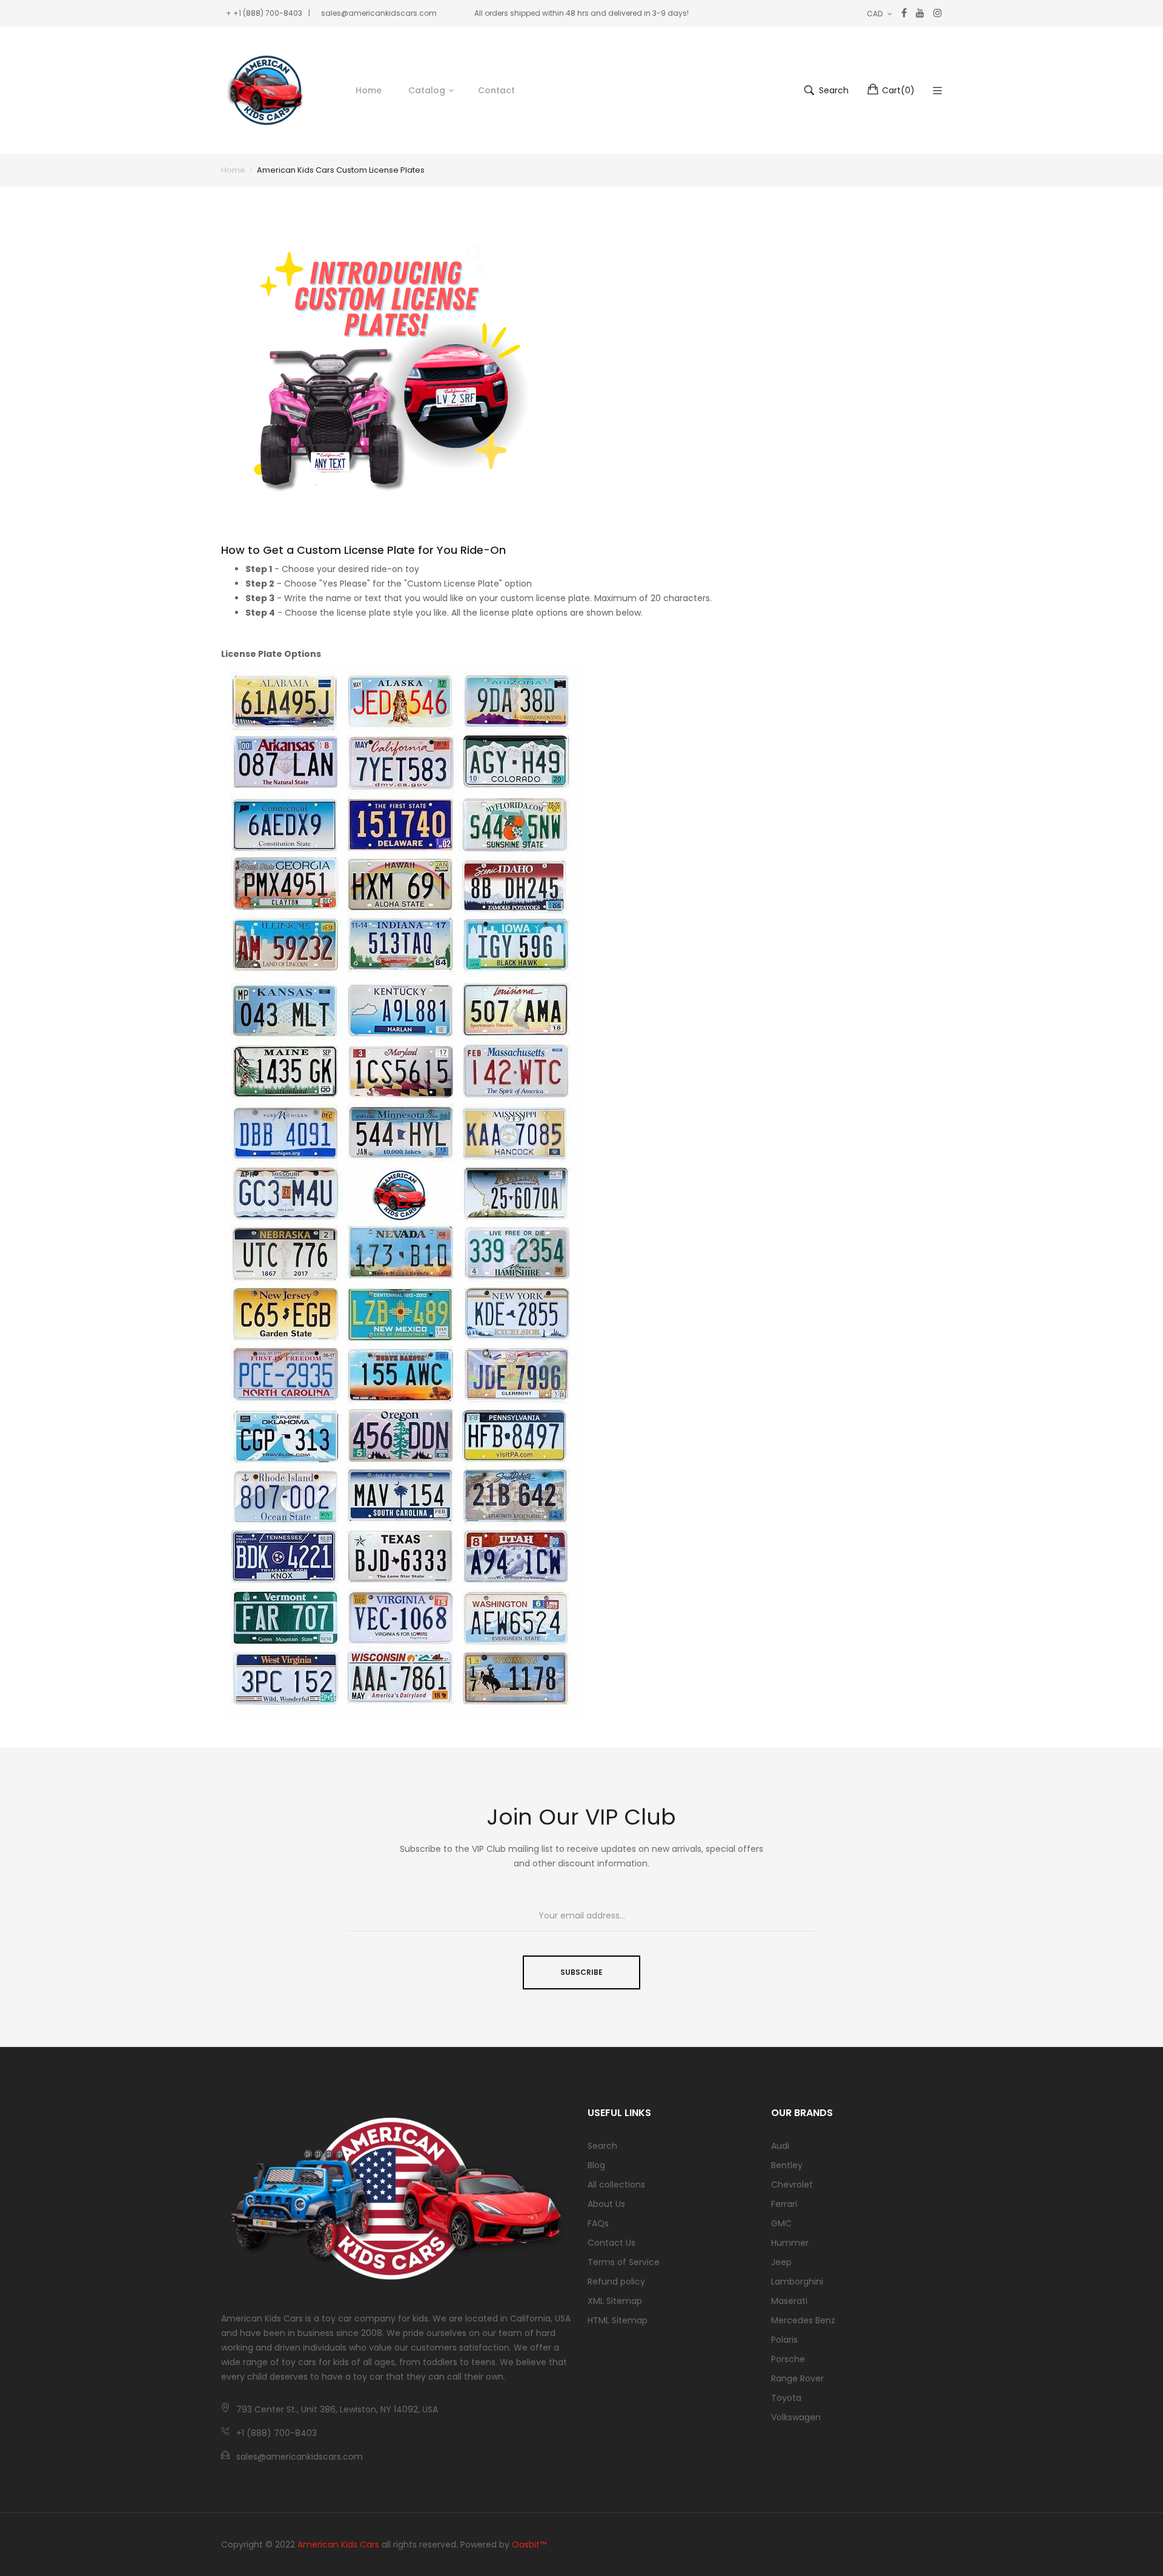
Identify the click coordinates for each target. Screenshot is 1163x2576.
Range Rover (797, 2378)
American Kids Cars (338, 2544)
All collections (616, 2185)
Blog (596, 2165)
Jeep (781, 2262)
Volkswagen (796, 2417)
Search (602, 2146)
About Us (606, 2204)
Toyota (786, 2398)
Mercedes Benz (803, 2320)
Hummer (790, 2243)
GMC (781, 2223)
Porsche (788, 2359)
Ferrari (784, 2204)
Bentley (787, 2165)
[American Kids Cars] (267, 90)
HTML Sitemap (618, 2320)
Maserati (789, 2301)
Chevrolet (792, 2185)
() (898, 90)
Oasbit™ (529, 2544)
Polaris (784, 2340)
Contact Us (611, 2243)
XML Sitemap (615, 2301)
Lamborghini (797, 2281)
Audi (780, 2146)
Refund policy (616, 2281)
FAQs (598, 2223)
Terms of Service (624, 2262)
